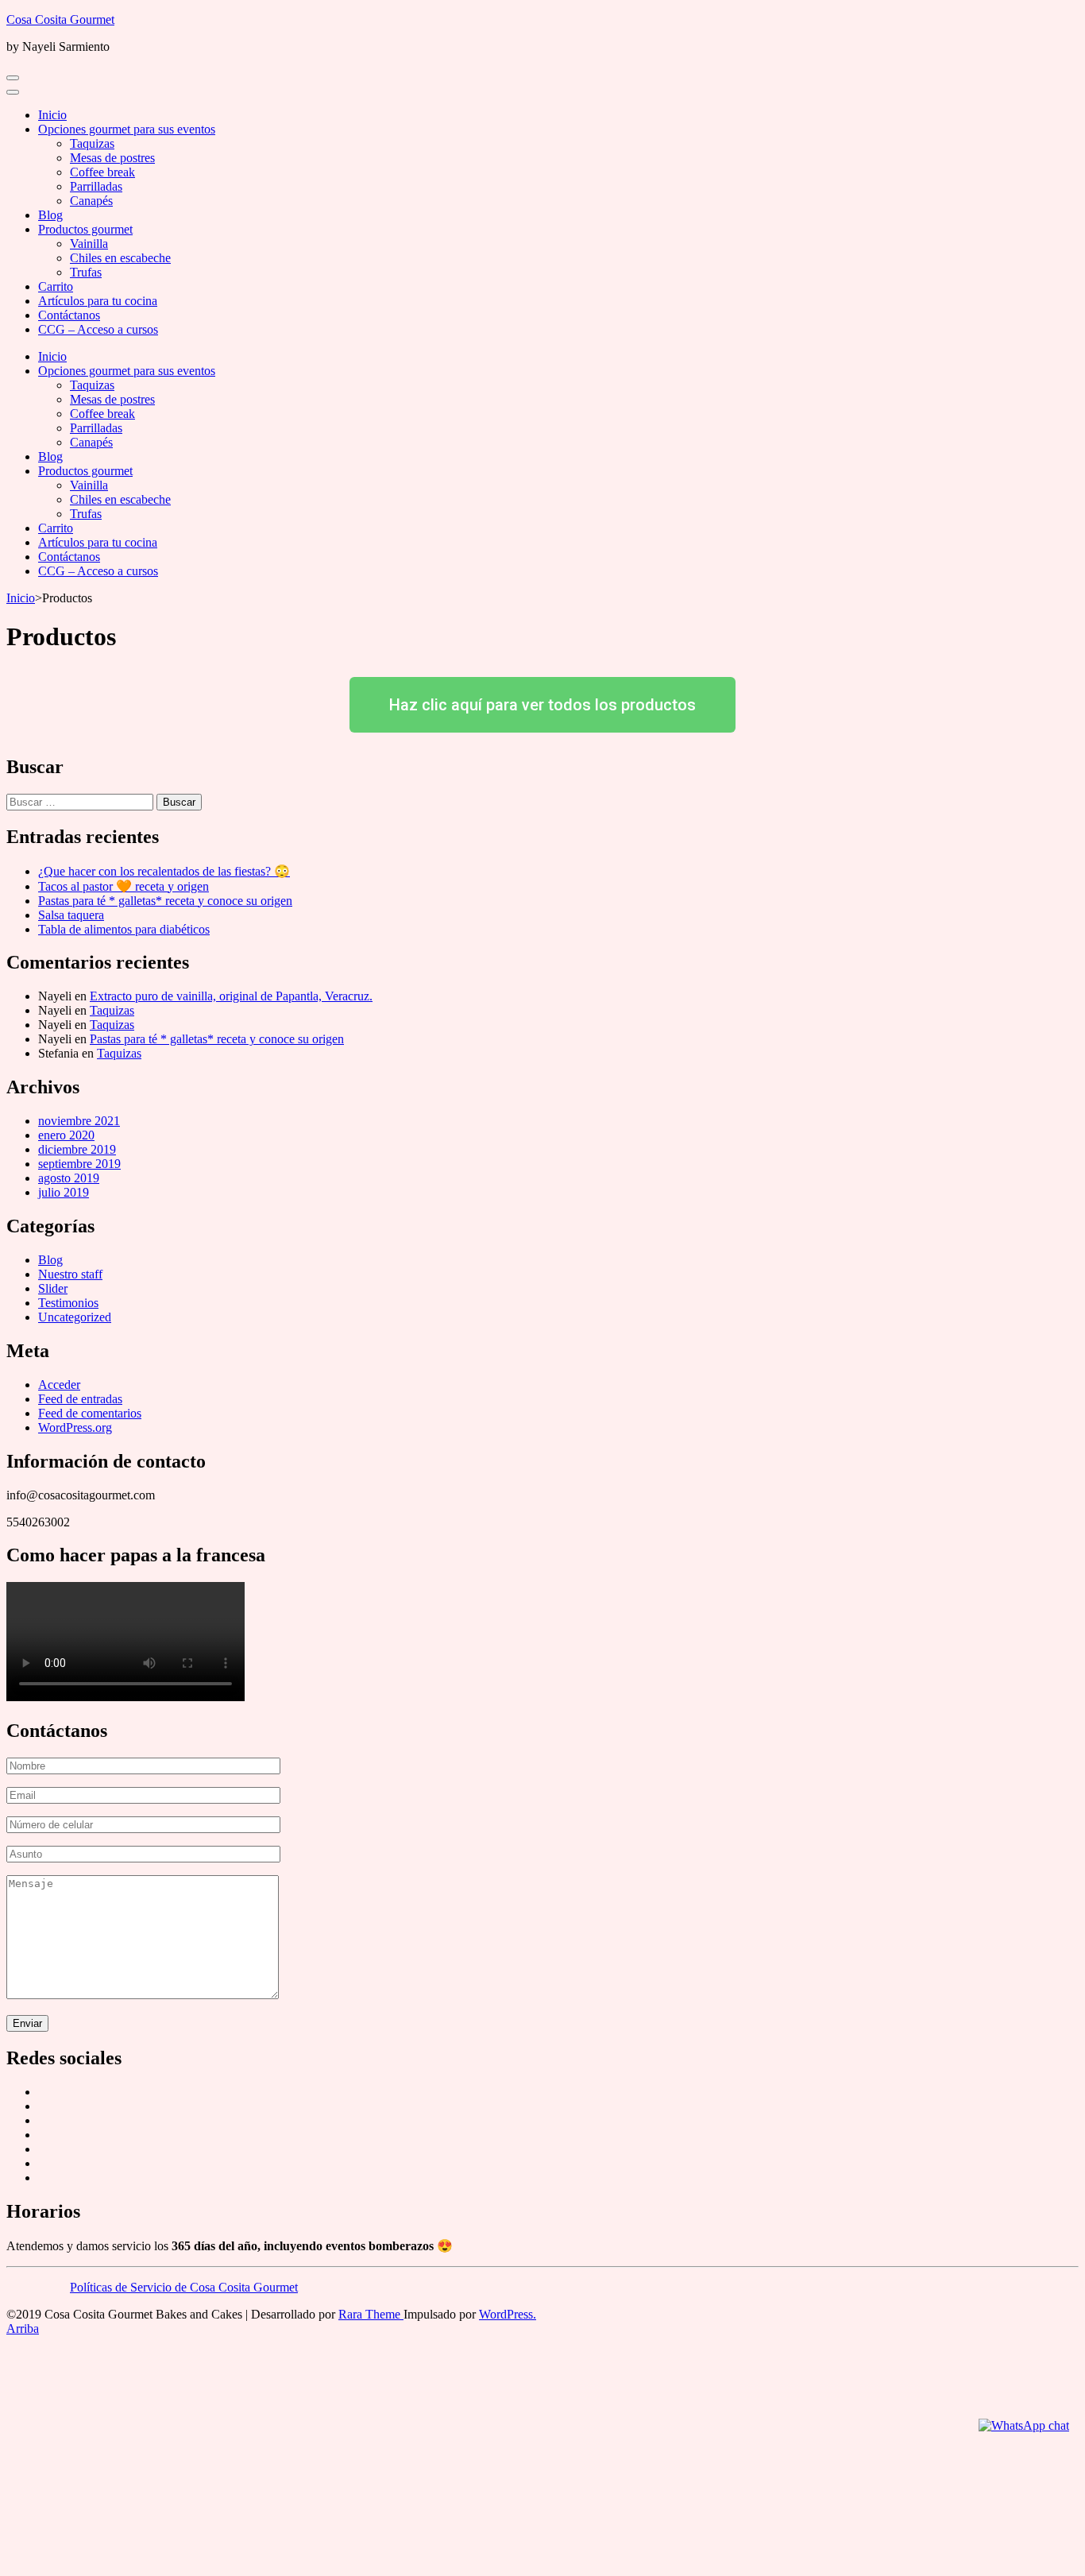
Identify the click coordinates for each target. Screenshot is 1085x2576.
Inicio (52, 115)
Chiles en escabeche (120, 258)
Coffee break (102, 172)
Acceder (59, 1385)
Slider (53, 1288)
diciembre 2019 (77, 1149)
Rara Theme (371, 2314)
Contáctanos (69, 315)
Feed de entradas (80, 1399)
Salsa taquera (71, 915)
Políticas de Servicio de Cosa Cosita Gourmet (184, 2287)
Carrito (56, 286)
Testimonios (68, 1303)
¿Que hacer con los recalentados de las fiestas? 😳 (164, 871)
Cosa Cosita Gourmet (60, 19)
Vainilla (89, 244)
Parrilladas (96, 186)
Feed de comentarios (90, 1413)
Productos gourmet (85, 229)
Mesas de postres (112, 158)
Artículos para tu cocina (98, 301)
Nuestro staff (70, 1274)
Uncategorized (75, 1317)
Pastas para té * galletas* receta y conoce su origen (165, 901)
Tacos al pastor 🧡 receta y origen (124, 886)
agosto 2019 (69, 1178)
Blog (50, 215)
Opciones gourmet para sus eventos (127, 129)
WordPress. (508, 2314)
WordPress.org (75, 1427)
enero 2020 (66, 1135)
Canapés (91, 201)
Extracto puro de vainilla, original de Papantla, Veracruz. (231, 996)
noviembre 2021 (79, 1121)
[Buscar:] (81, 801)
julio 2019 (64, 1192)
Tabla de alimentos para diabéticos (124, 929)
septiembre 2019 (79, 1164)
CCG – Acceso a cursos (98, 329)
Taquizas (92, 143)
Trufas (86, 272)
